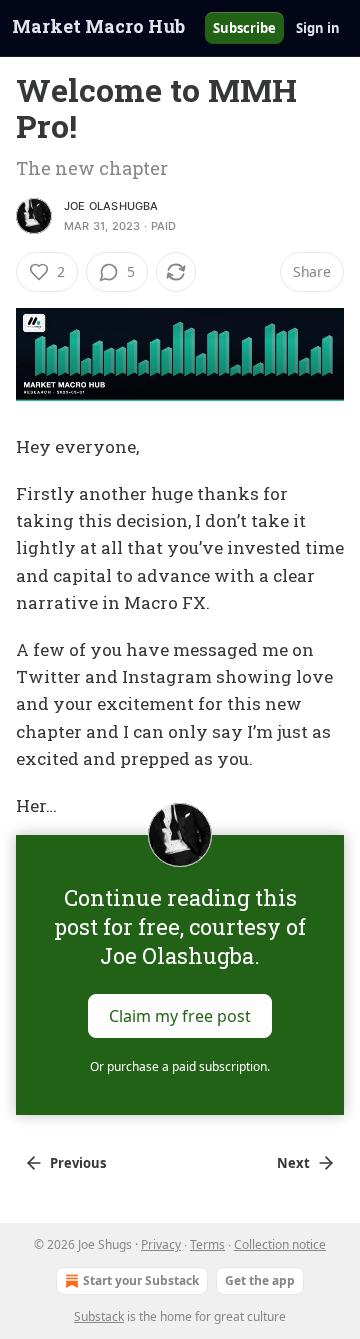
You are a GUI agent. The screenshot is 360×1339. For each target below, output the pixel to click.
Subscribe (244, 28)
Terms (207, 1244)
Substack (99, 1316)
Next (293, 1163)
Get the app (260, 1280)
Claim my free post (180, 1016)
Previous (78, 1163)
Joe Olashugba (111, 206)
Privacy (161, 1244)
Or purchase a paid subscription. (180, 1066)
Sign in (318, 28)
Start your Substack (141, 1280)
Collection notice (280, 1244)
